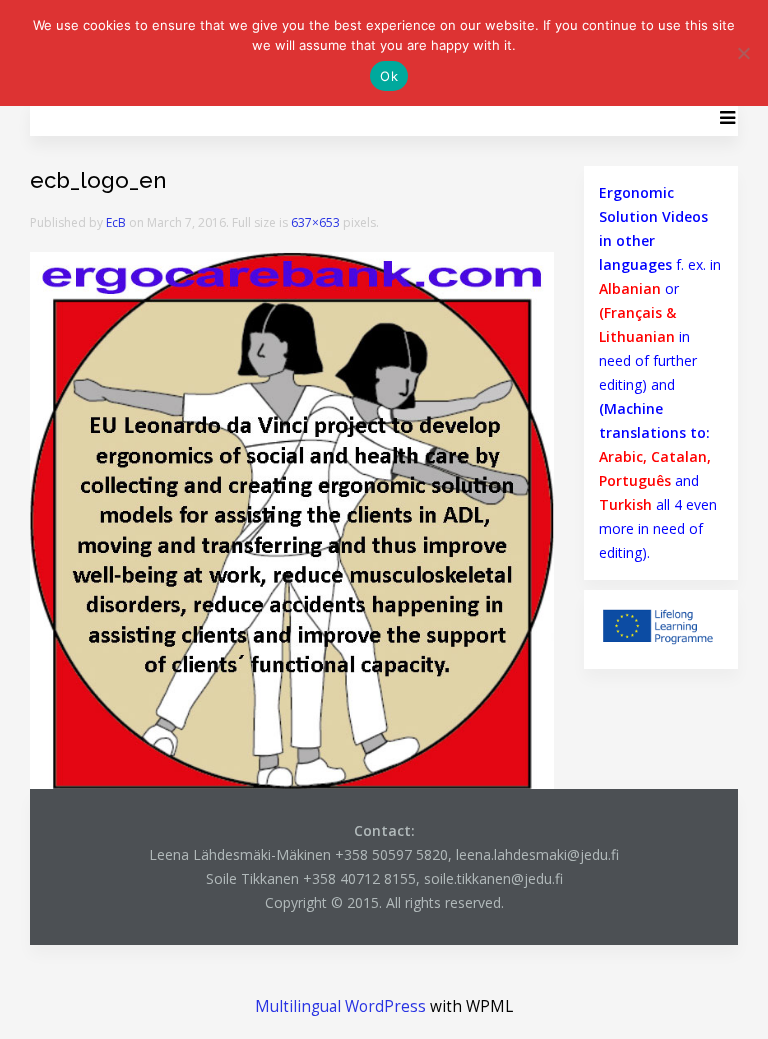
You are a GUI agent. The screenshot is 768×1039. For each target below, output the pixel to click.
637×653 (315, 222)
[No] (743, 53)
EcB (116, 222)
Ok (389, 76)
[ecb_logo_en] (292, 518)
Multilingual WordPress (340, 1006)
